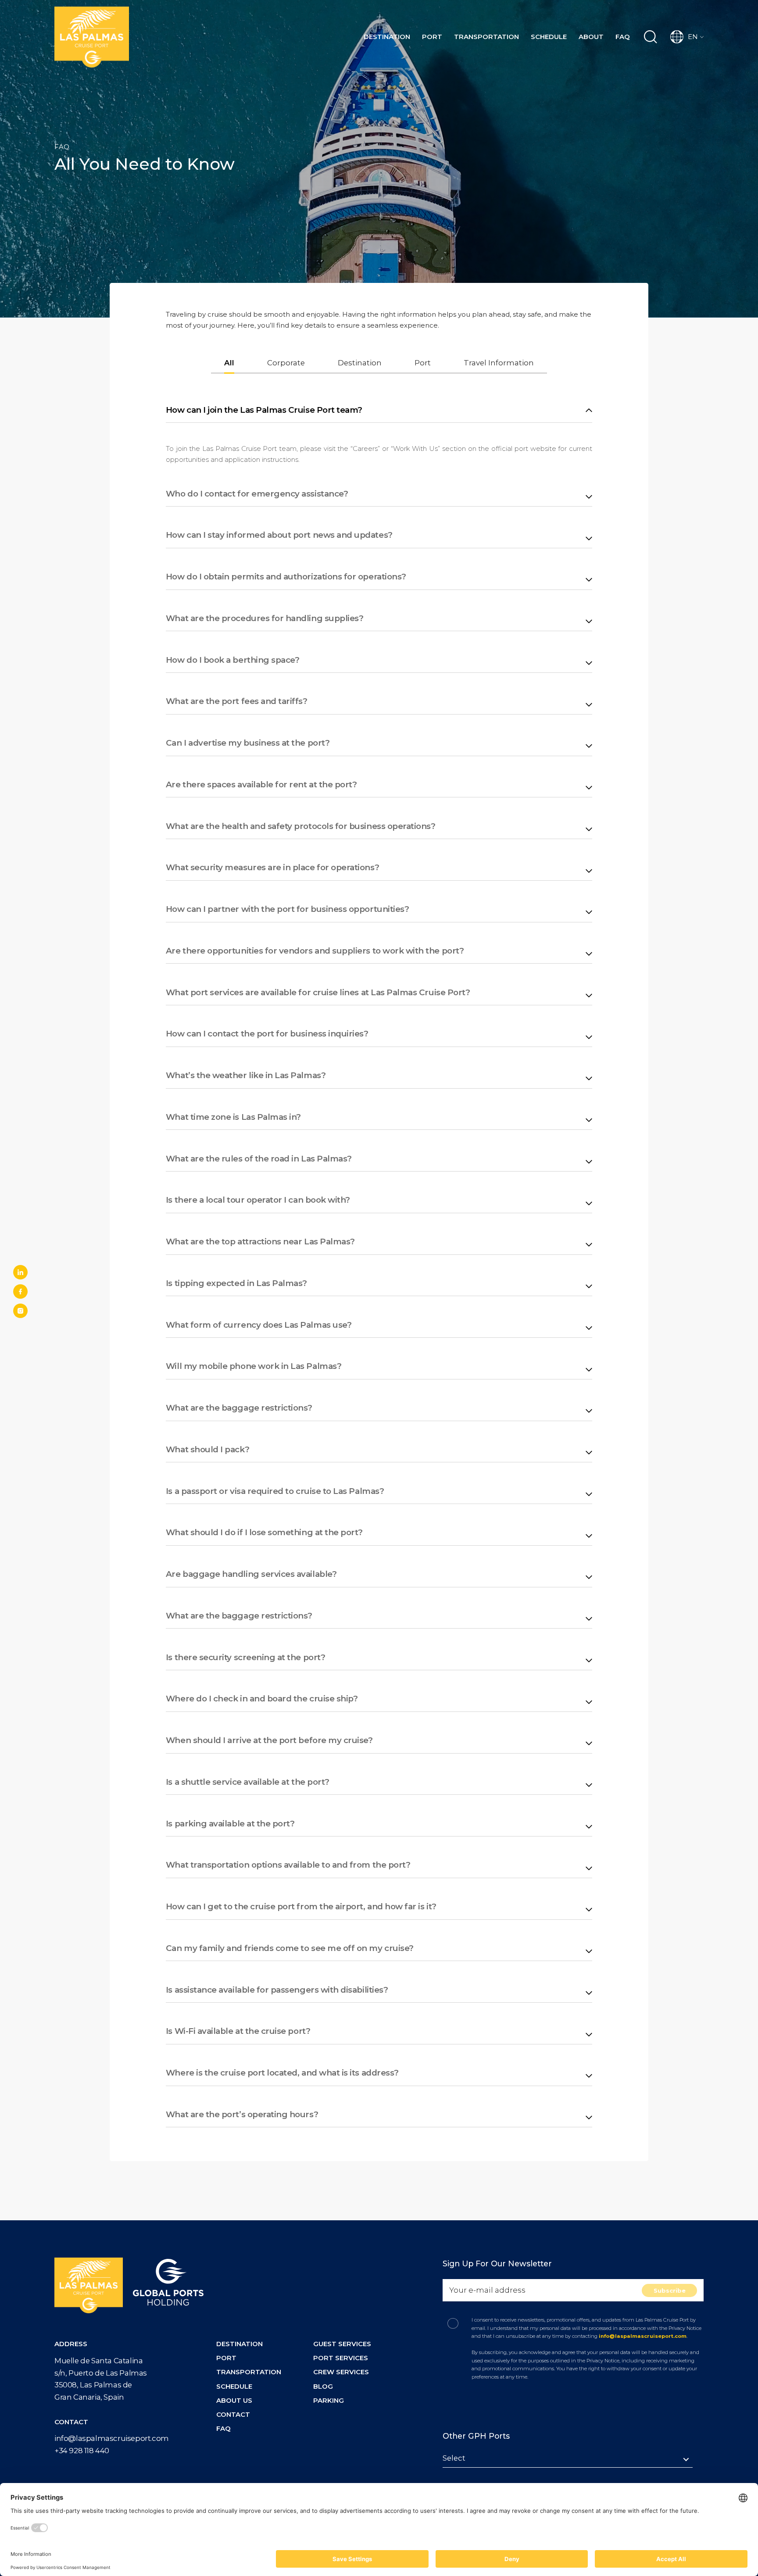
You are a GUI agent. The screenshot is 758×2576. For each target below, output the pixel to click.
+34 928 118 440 (82, 2451)
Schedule (549, 37)
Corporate (286, 363)
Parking (329, 2400)
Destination (387, 37)
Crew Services (341, 2372)
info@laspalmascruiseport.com (112, 2438)
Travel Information (499, 363)
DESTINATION (240, 2344)
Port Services (341, 2358)
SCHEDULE (234, 2386)
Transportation (486, 37)
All (229, 363)
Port (432, 37)
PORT (226, 2358)
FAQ (623, 37)
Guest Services (342, 2344)
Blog (323, 2386)
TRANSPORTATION (249, 2372)
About (591, 37)
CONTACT (233, 2414)
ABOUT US (234, 2400)
